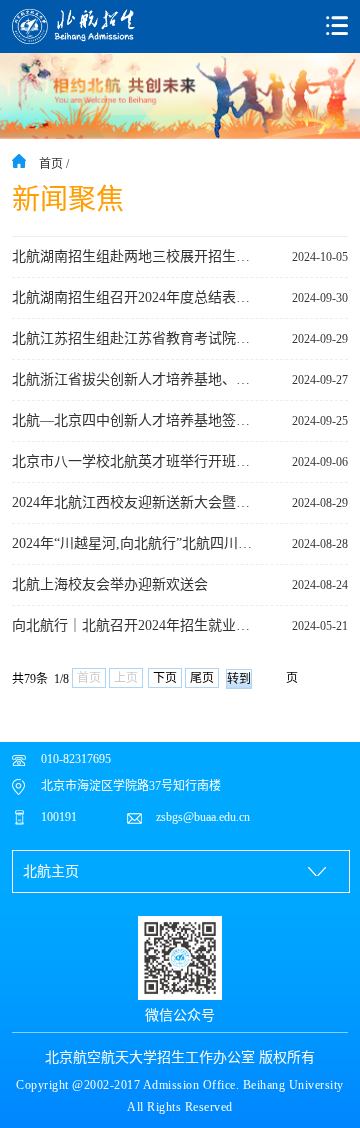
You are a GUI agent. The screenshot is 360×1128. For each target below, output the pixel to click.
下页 (165, 678)
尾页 (202, 678)
